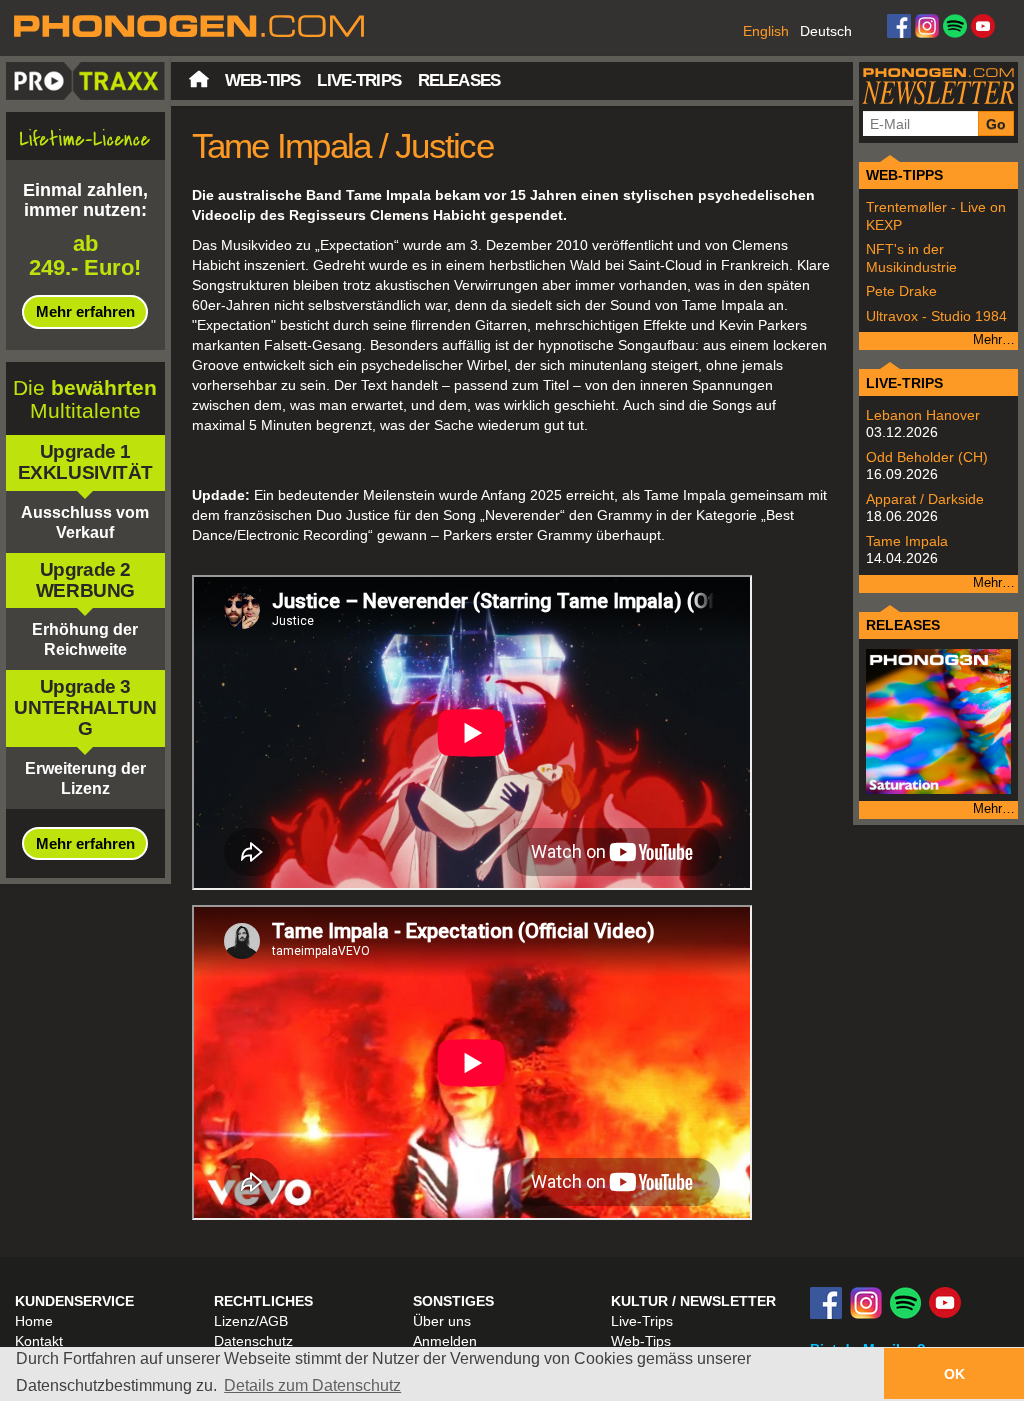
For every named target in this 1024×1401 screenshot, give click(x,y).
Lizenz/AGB (251, 1321)
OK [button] (954, 1374)
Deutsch (826, 31)
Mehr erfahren (85, 311)
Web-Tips (262, 80)
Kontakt (39, 1341)
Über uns (442, 1321)
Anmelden (445, 1341)
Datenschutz (253, 1341)
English (766, 31)
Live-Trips (359, 80)
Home (34, 1321)
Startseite (199, 79)
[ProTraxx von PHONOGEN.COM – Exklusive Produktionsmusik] (512, 27)
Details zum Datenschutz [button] (312, 1385)
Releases (459, 80)
